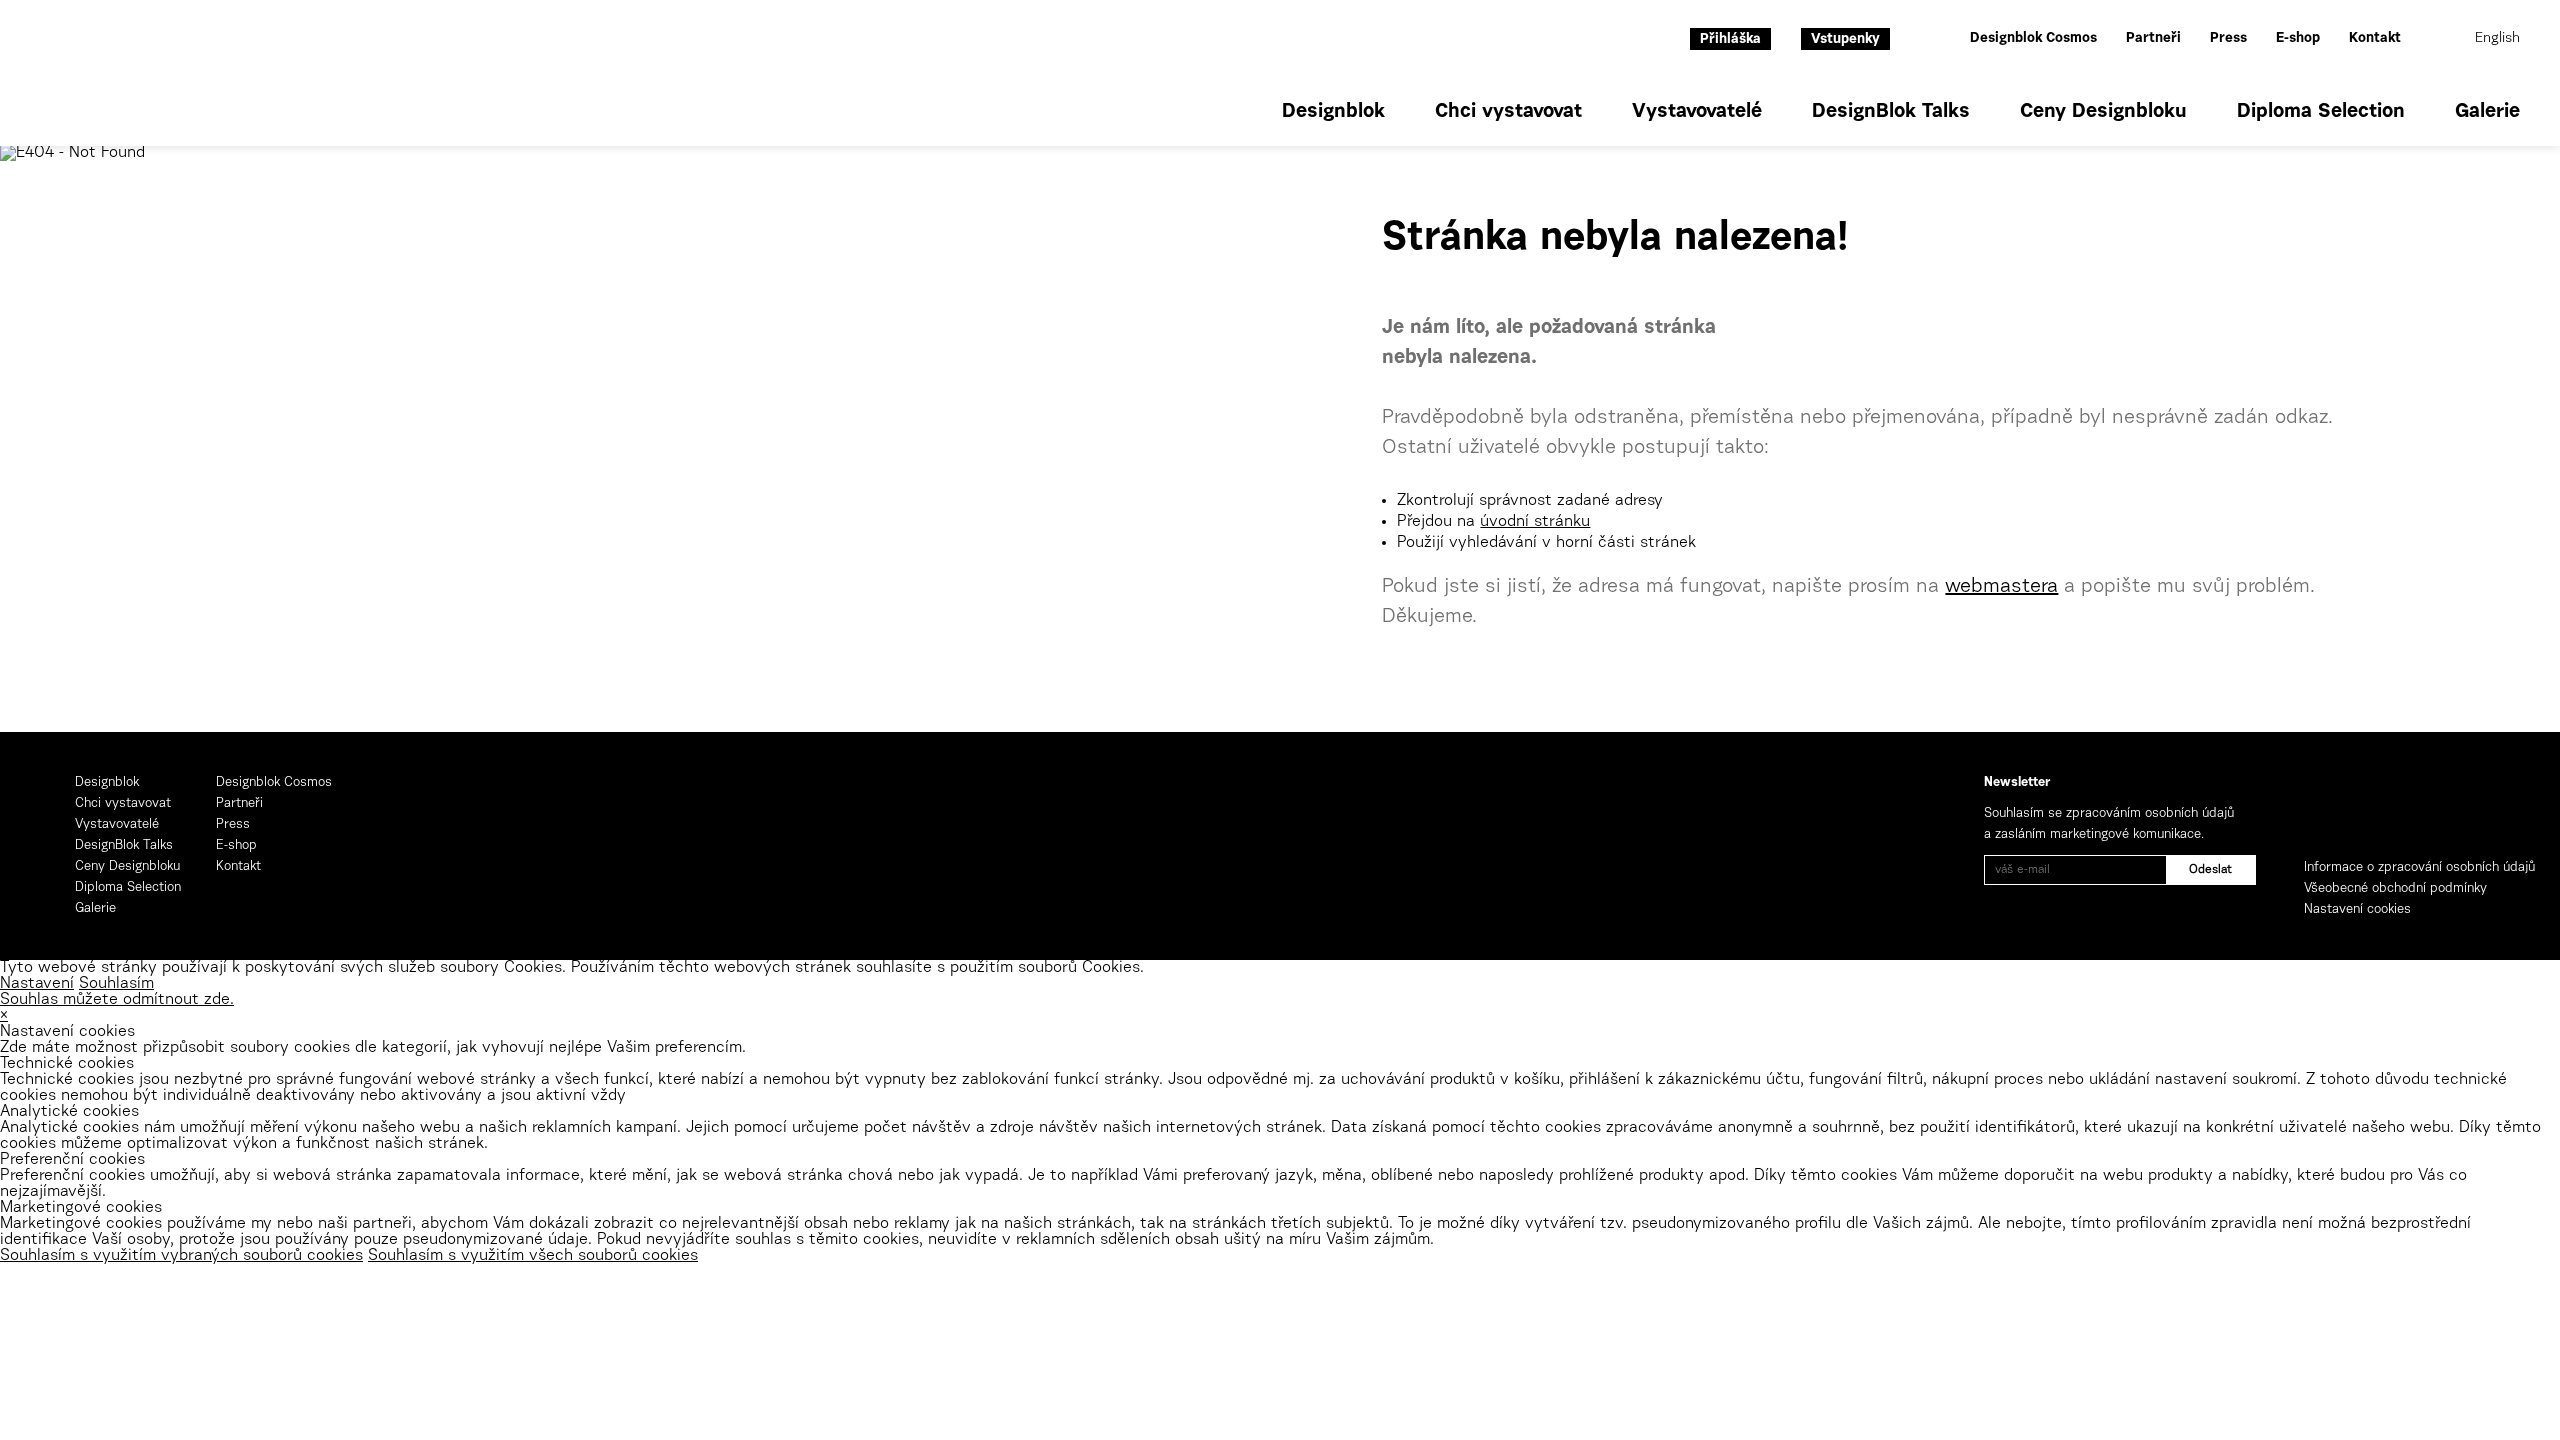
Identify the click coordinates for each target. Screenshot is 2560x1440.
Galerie (2487, 112)
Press (2228, 39)
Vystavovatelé (1697, 112)
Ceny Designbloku (2103, 112)
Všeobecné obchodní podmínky (2395, 888)
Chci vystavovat (1508, 112)
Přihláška (1730, 40)
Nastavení (37, 984)
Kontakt (2375, 39)
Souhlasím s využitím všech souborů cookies (533, 1256)
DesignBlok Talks (1891, 112)
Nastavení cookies (2357, 909)
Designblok (1333, 112)
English (2497, 39)
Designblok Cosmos (2033, 39)
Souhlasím (116, 984)
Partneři (2153, 39)
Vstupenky (1845, 40)
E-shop (2298, 39)
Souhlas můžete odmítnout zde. (117, 1000)
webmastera (2001, 587)
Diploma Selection (2321, 112)
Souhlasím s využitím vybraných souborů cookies (181, 1256)
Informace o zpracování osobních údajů (2419, 867)
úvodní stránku (1535, 522)
